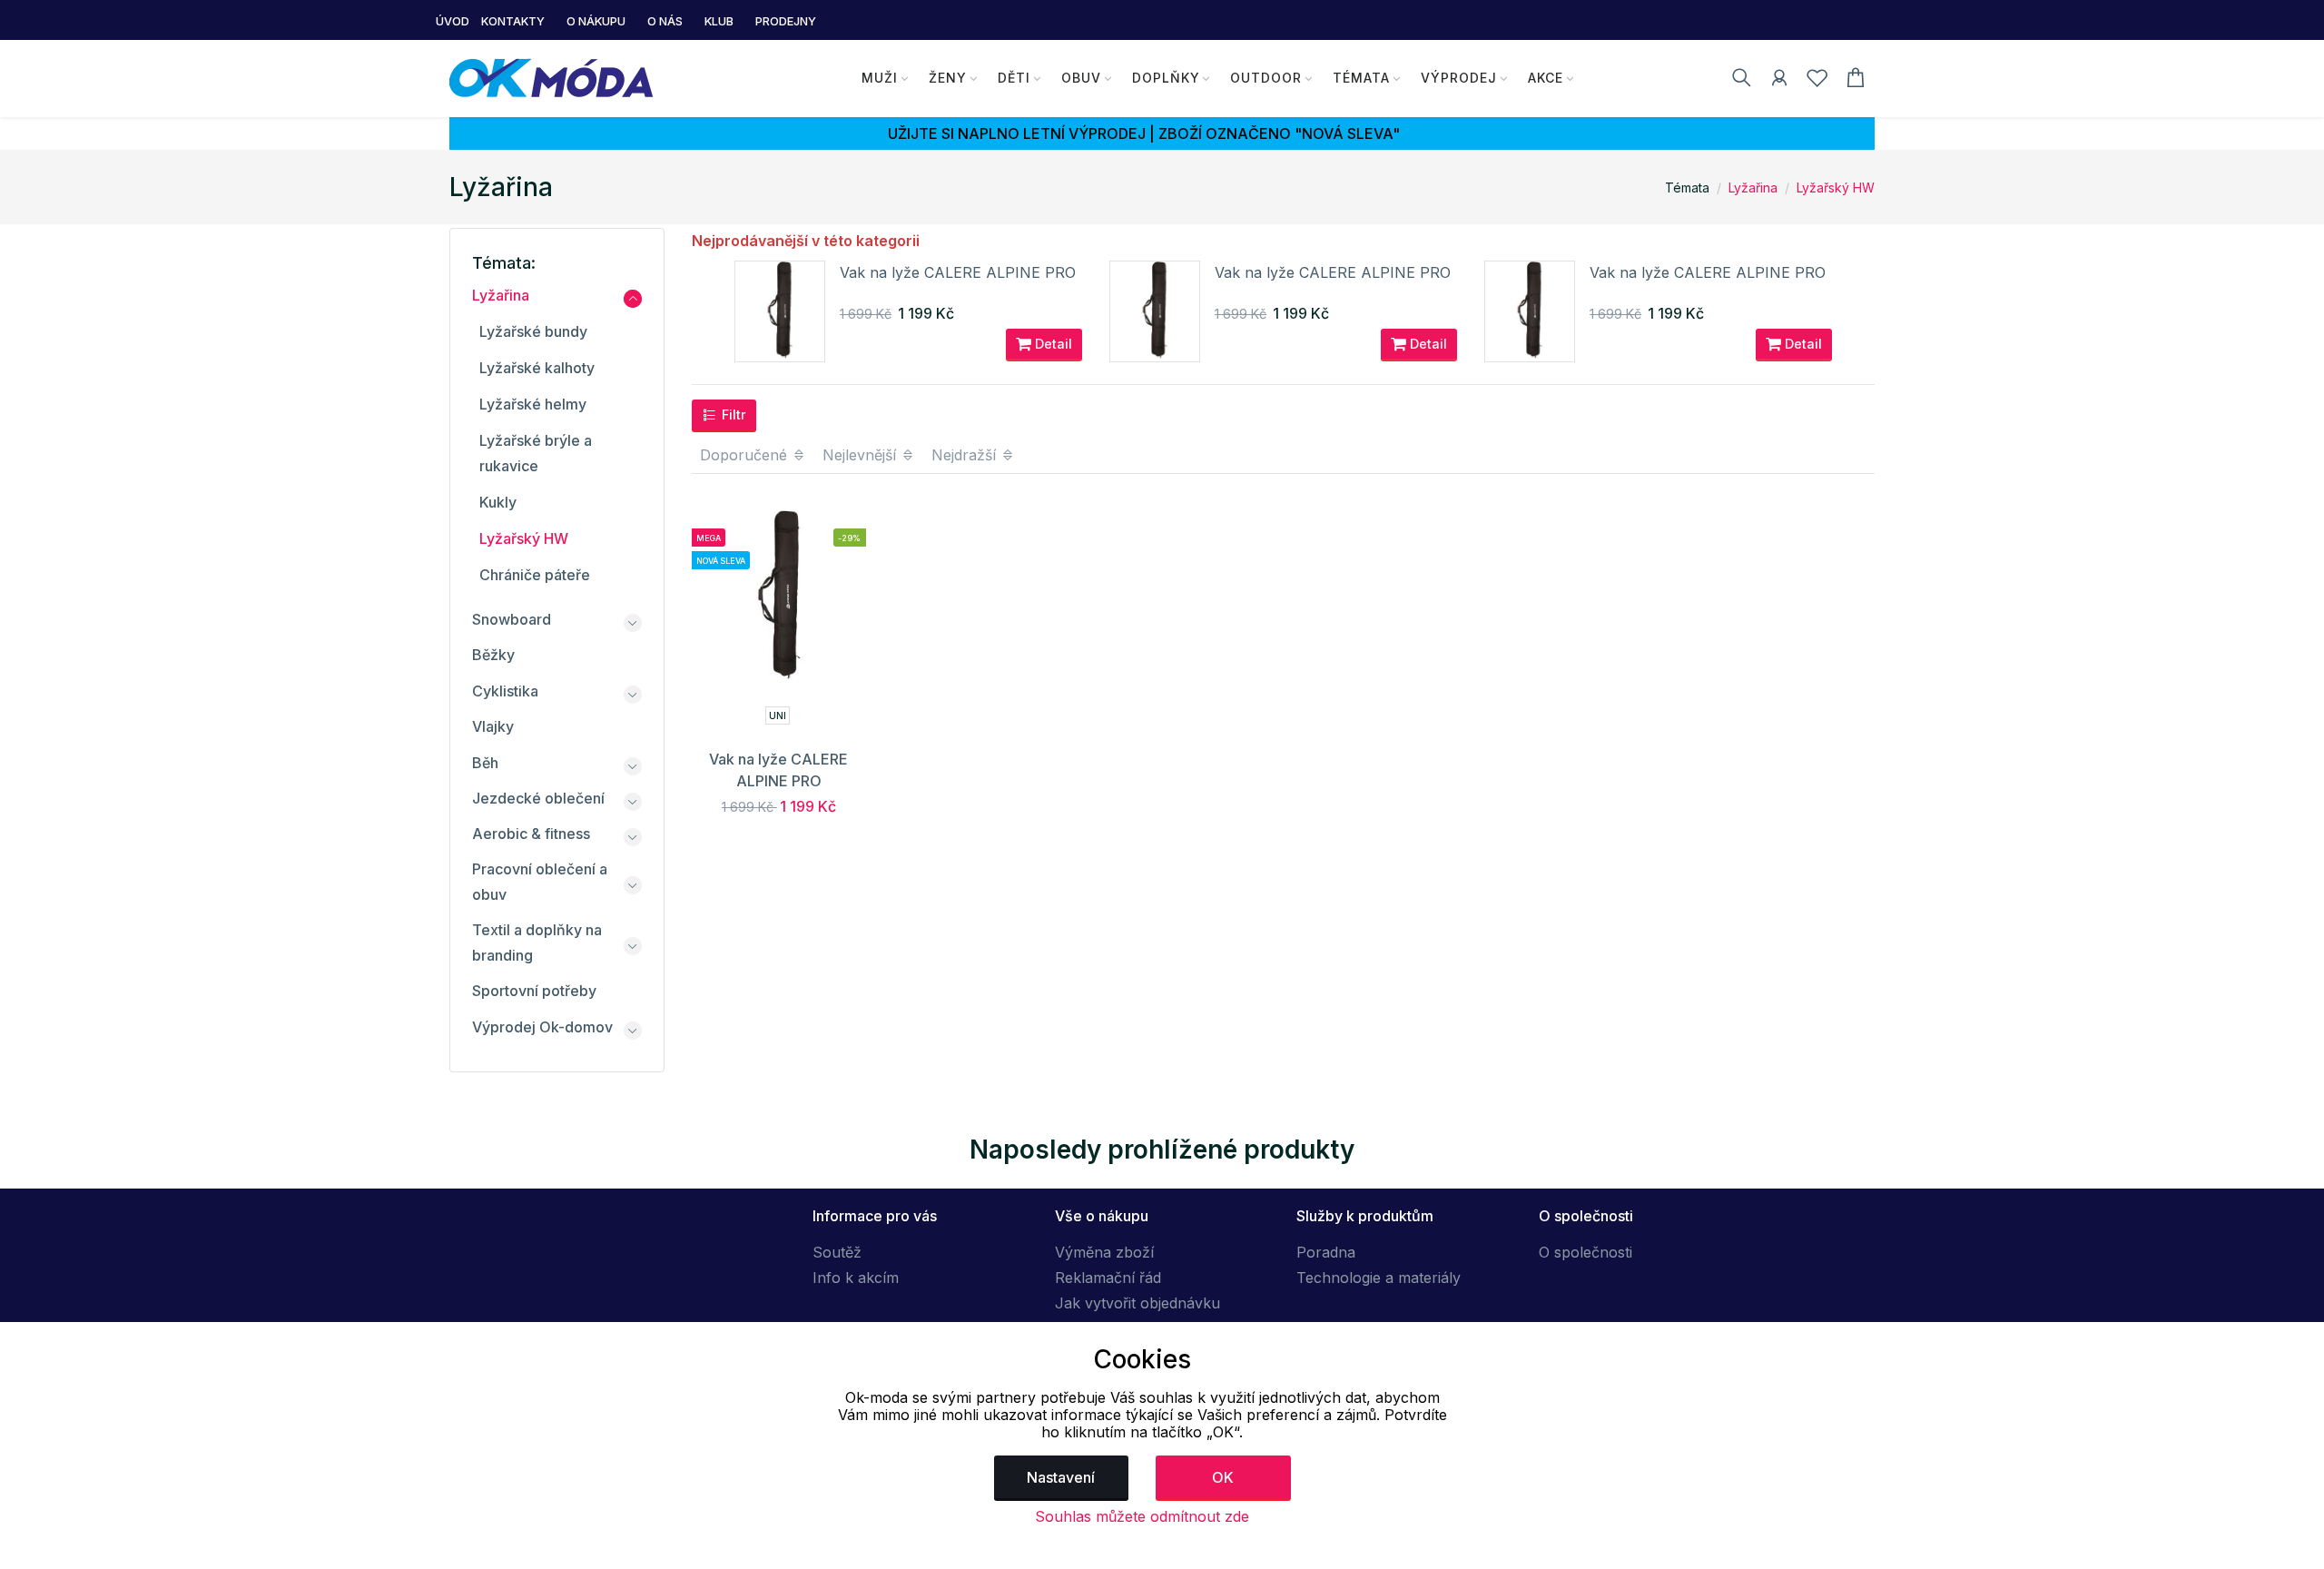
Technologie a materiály (1379, 1278)
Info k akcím (856, 1278)
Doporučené (746, 455)
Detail (1052, 344)
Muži (880, 78)
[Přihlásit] (1779, 81)
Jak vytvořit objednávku (1137, 1303)
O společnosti (1585, 1252)
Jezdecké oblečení (538, 798)
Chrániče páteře (535, 575)
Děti (1014, 78)
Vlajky (493, 726)
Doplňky (1166, 78)
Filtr (732, 414)
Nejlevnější (862, 455)
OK (1223, 1477)
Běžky (493, 655)
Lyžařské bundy (533, 331)
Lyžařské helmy (533, 404)
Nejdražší (966, 455)
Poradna (1326, 1252)
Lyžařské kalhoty (537, 368)
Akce (1546, 78)
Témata (1361, 78)
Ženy (948, 78)
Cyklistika (505, 691)
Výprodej (1459, 78)
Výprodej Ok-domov (542, 1027)
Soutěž (837, 1252)
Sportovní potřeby (534, 991)
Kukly (498, 502)
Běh (485, 763)
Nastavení (1061, 1477)
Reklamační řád (1108, 1278)
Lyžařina (1753, 187)
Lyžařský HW (1836, 187)
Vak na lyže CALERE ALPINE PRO (958, 272)
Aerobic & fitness (531, 834)
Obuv (1081, 78)
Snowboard (512, 619)
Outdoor (1266, 78)
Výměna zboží (1104, 1252)
